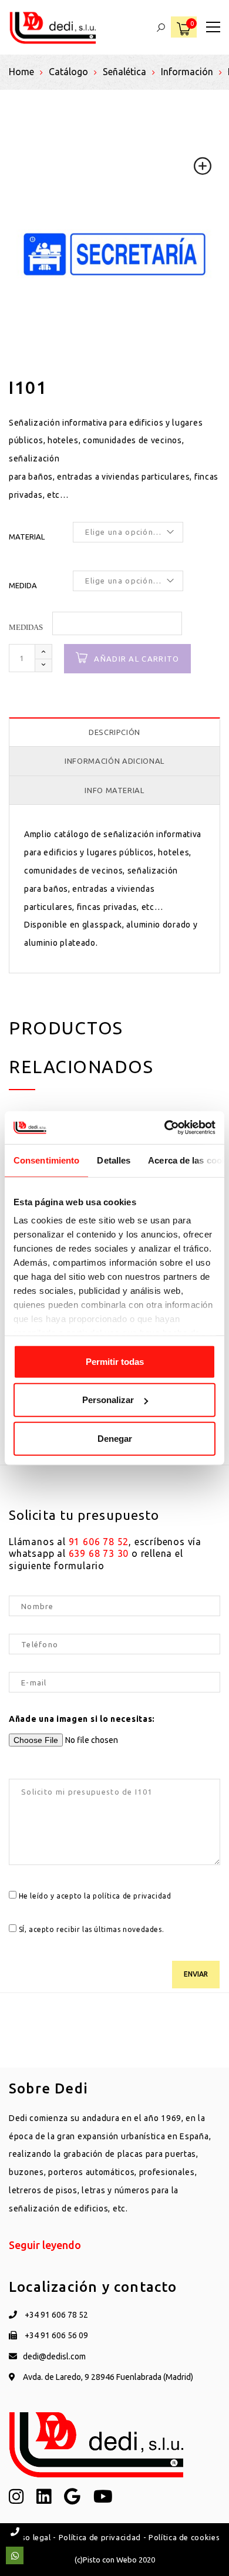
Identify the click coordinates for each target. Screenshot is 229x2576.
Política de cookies (184, 2537)
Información (187, 72)
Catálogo (68, 72)
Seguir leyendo (45, 2245)
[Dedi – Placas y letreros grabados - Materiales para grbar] (53, 27)
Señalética (124, 72)
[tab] (114, 732)
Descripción (114, 732)
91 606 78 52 (99, 1542)
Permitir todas (115, 1361)
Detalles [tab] (114, 1160)
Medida (23, 585)
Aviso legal (30, 2537)
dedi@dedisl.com (54, 2356)
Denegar (115, 1438)
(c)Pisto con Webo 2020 (115, 2560)
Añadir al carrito (137, 659)
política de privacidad (132, 1896)
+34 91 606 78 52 (55, 2315)
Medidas (26, 627)
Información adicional (114, 761)
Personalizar (108, 1400)
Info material (114, 790)
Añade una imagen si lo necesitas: (82, 1719)
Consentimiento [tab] (46, 1160)
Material (27, 537)
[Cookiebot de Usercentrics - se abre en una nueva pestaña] (165, 1128)
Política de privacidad (100, 2537)
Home (21, 72)
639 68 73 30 (99, 1553)
